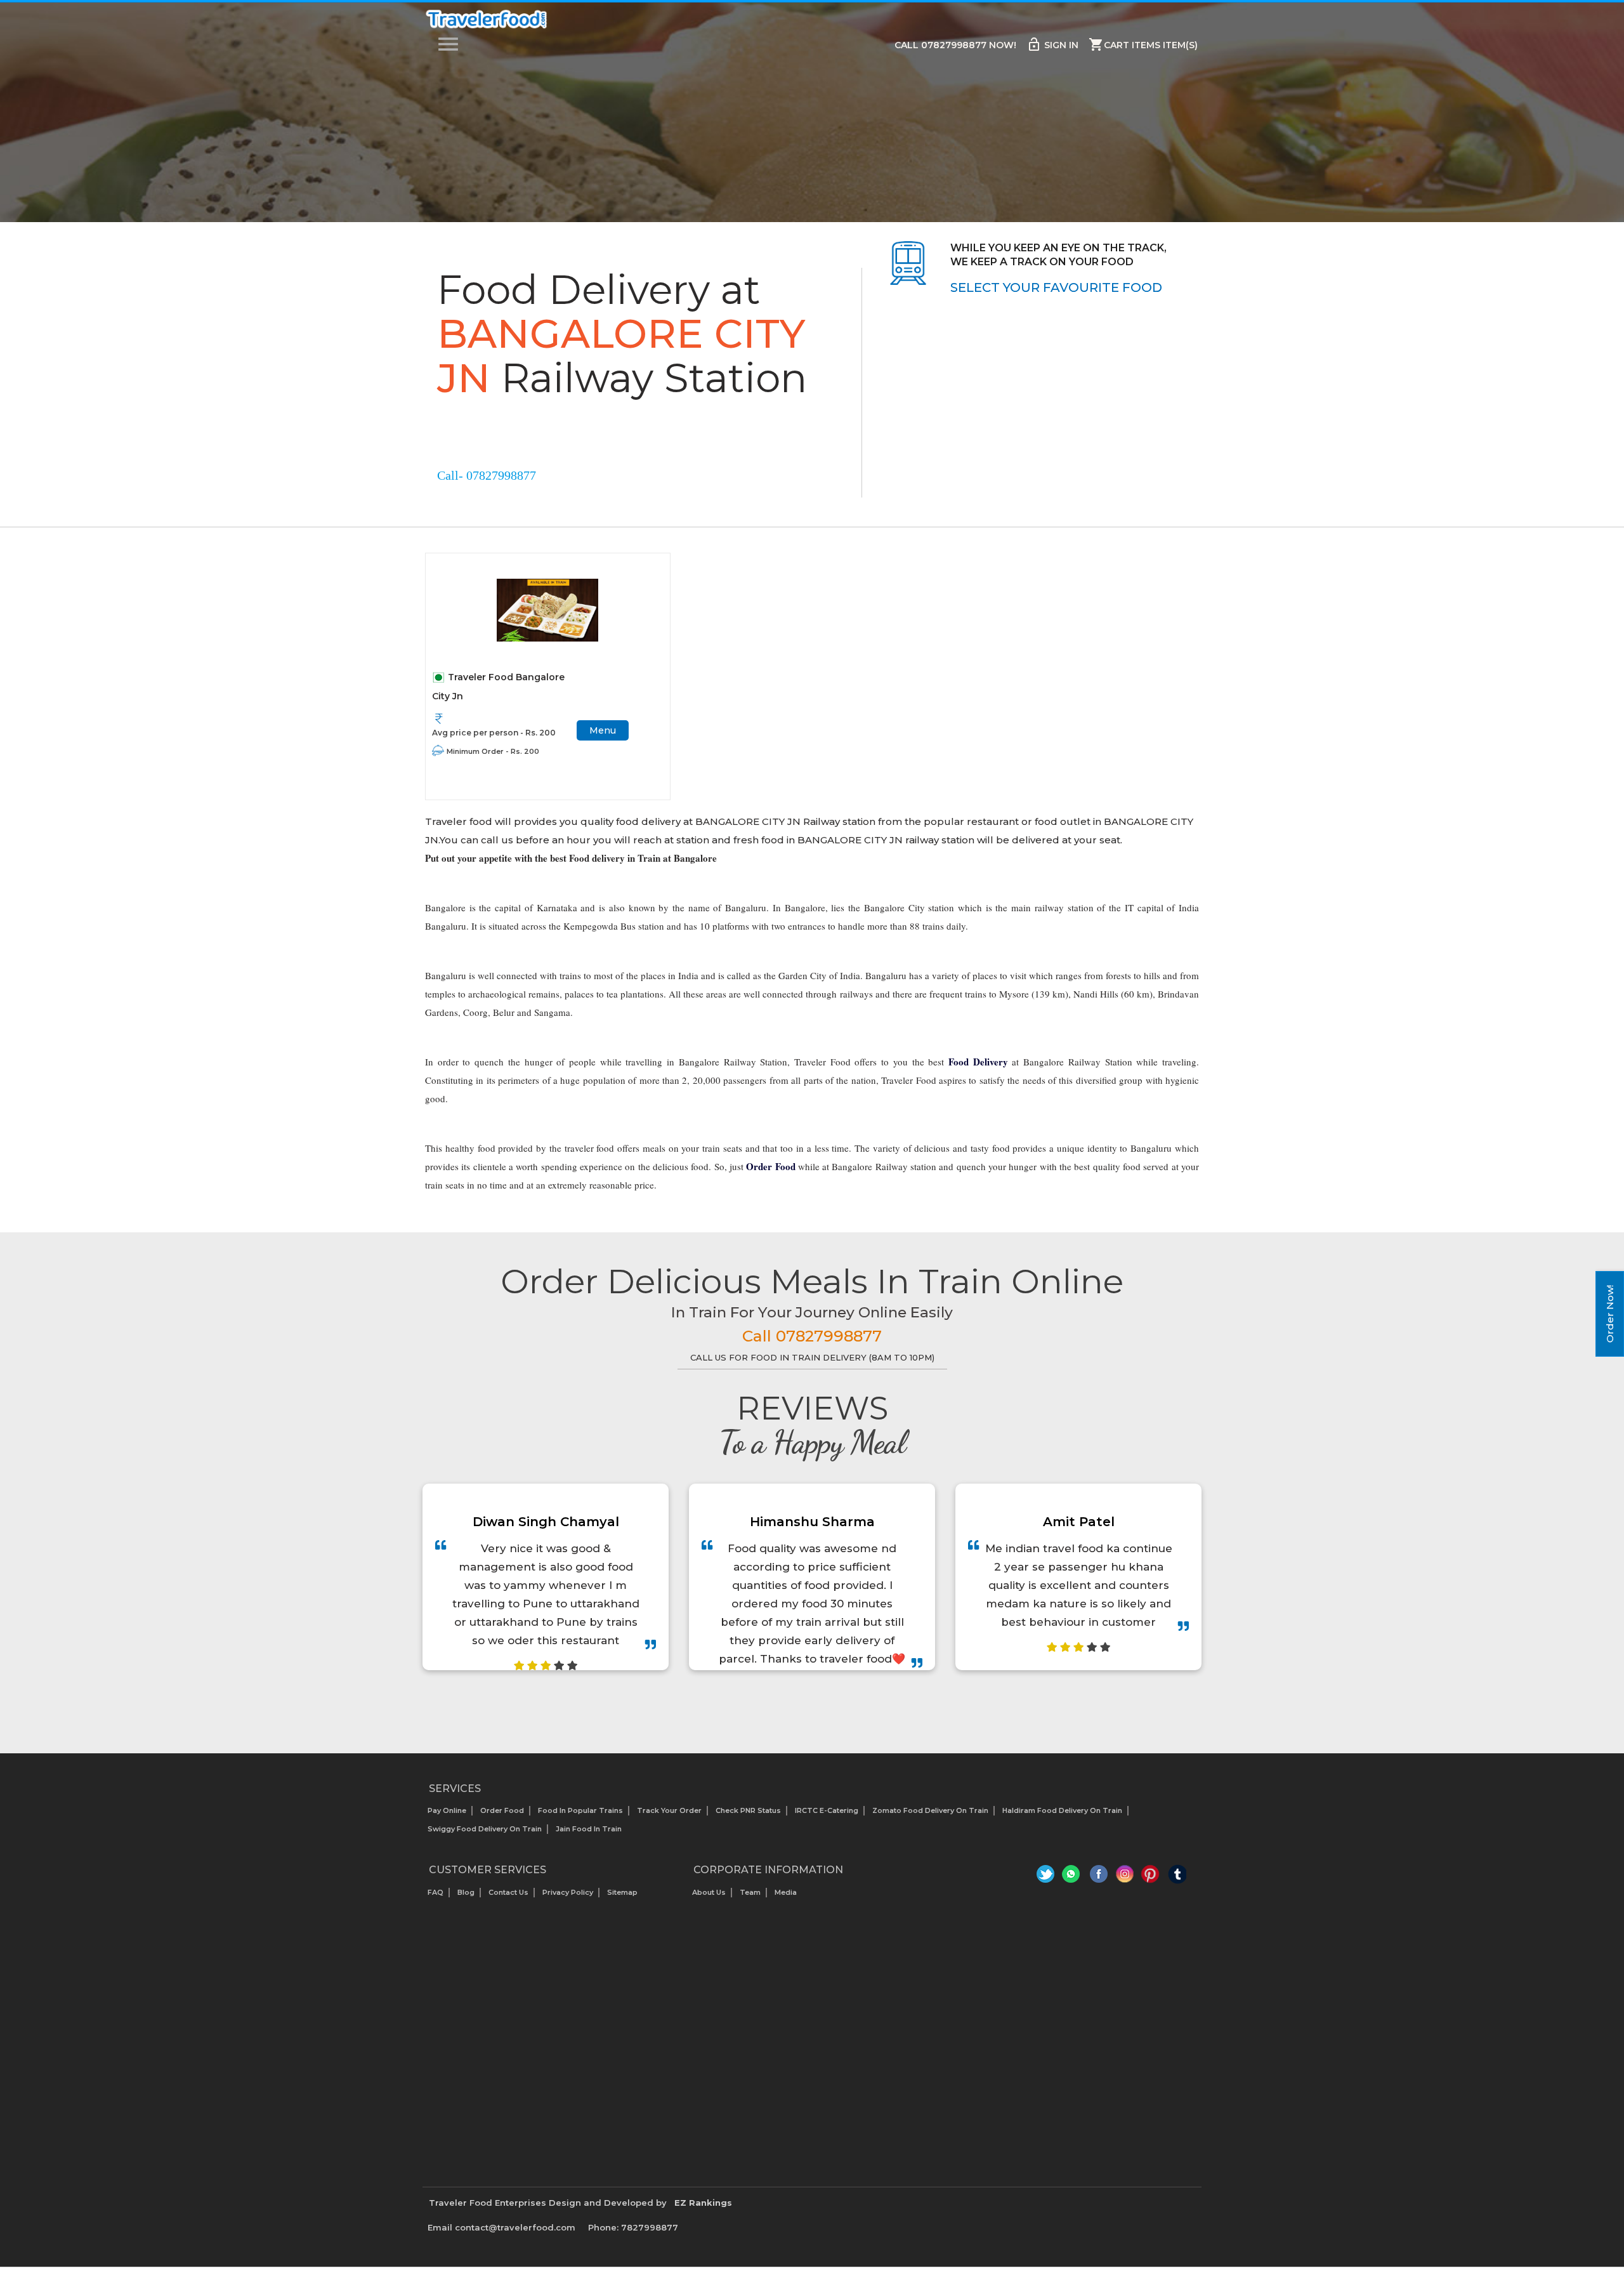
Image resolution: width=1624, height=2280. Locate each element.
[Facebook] (1099, 1877)
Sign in (1052, 44)
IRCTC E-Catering (827, 1810)
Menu (603, 730)
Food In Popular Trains (580, 1810)
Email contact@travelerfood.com (501, 2227)
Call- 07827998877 (487, 475)
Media (786, 1892)
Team (750, 1892)
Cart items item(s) (1143, 44)
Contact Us (508, 1892)
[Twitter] (1047, 1877)
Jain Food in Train (589, 1829)
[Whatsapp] (1073, 1877)
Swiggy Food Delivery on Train (485, 1829)
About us (709, 1892)
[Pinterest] (1151, 1877)
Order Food (502, 1810)
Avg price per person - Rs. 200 (494, 733)
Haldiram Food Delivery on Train (1062, 1810)
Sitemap (622, 1892)
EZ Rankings (703, 2203)
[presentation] (798, 1702)
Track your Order (669, 1810)
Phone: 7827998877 (633, 2227)
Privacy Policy (568, 1892)
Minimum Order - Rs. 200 (493, 751)
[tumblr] (1177, 1877)
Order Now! (1610, 1314)
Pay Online (447, 1810)
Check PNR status (748, 1810)
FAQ (435, 1892)
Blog (466, 1892)
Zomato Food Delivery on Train (930, 1810)
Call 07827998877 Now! (955, 45)
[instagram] (1125, 1877)
